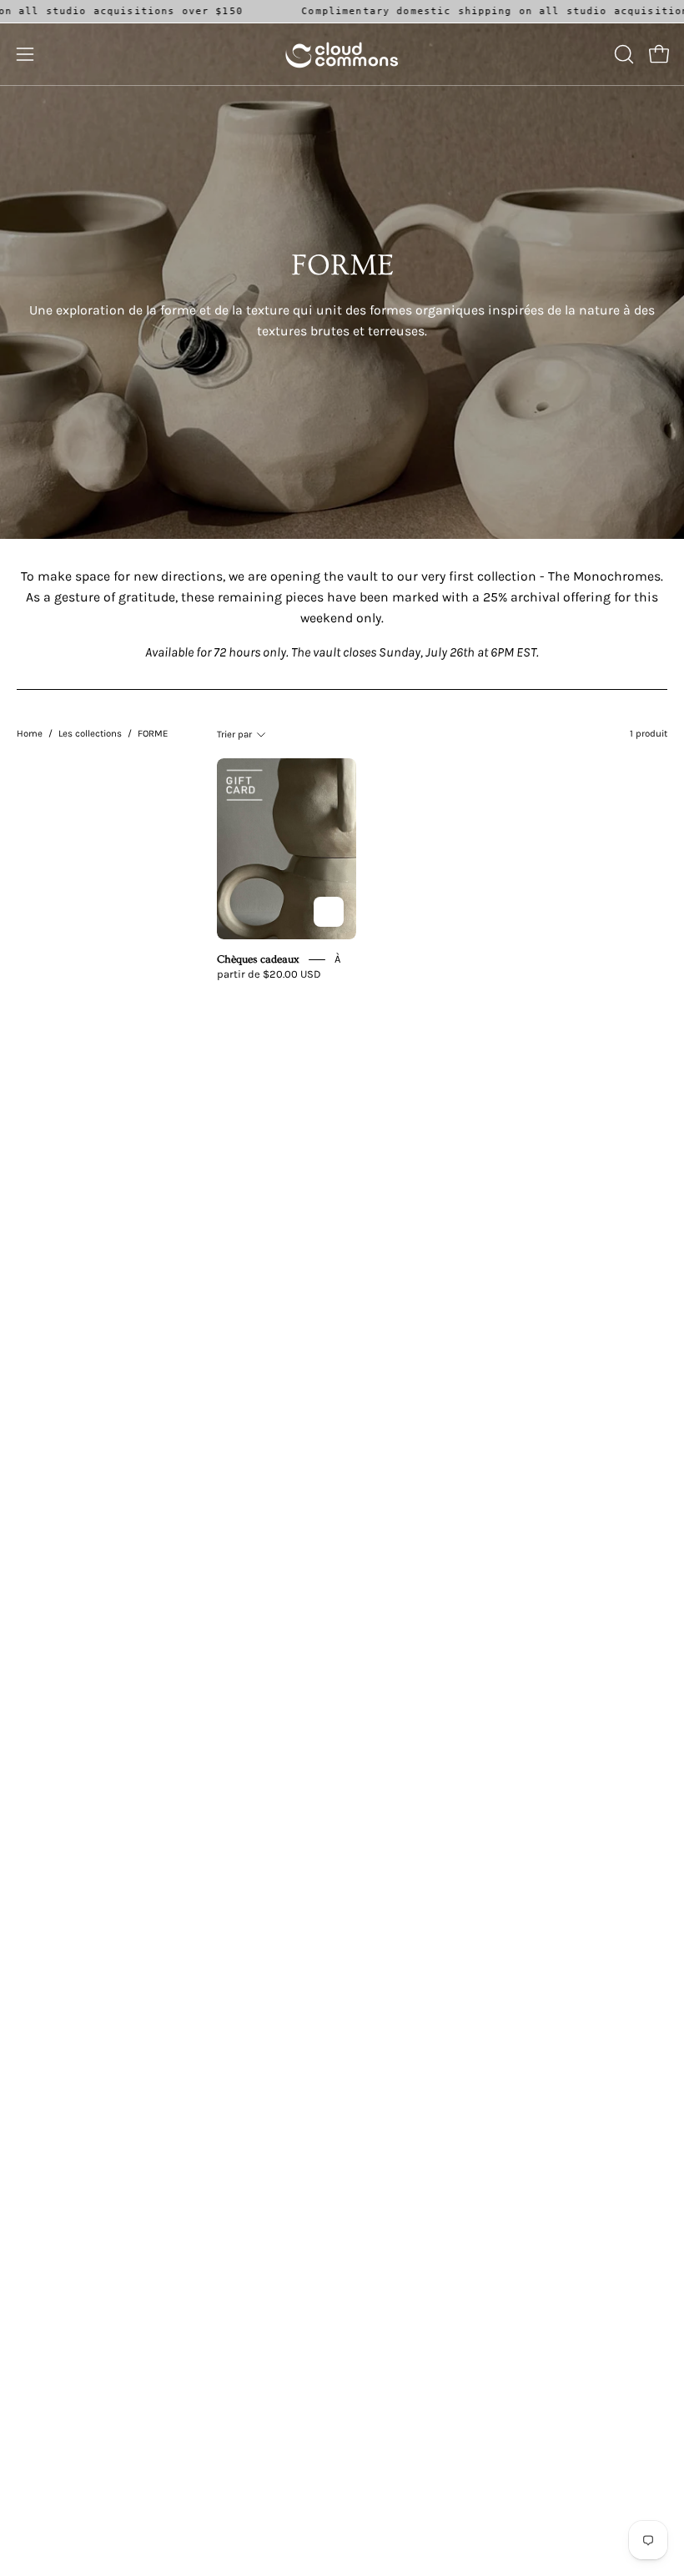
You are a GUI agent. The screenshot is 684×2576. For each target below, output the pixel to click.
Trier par (234, 734)
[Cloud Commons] (342, 54)
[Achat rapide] (329, 912)
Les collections (90, 733)
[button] (622, 54)
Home (30, 733)
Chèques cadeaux (259, 959)
